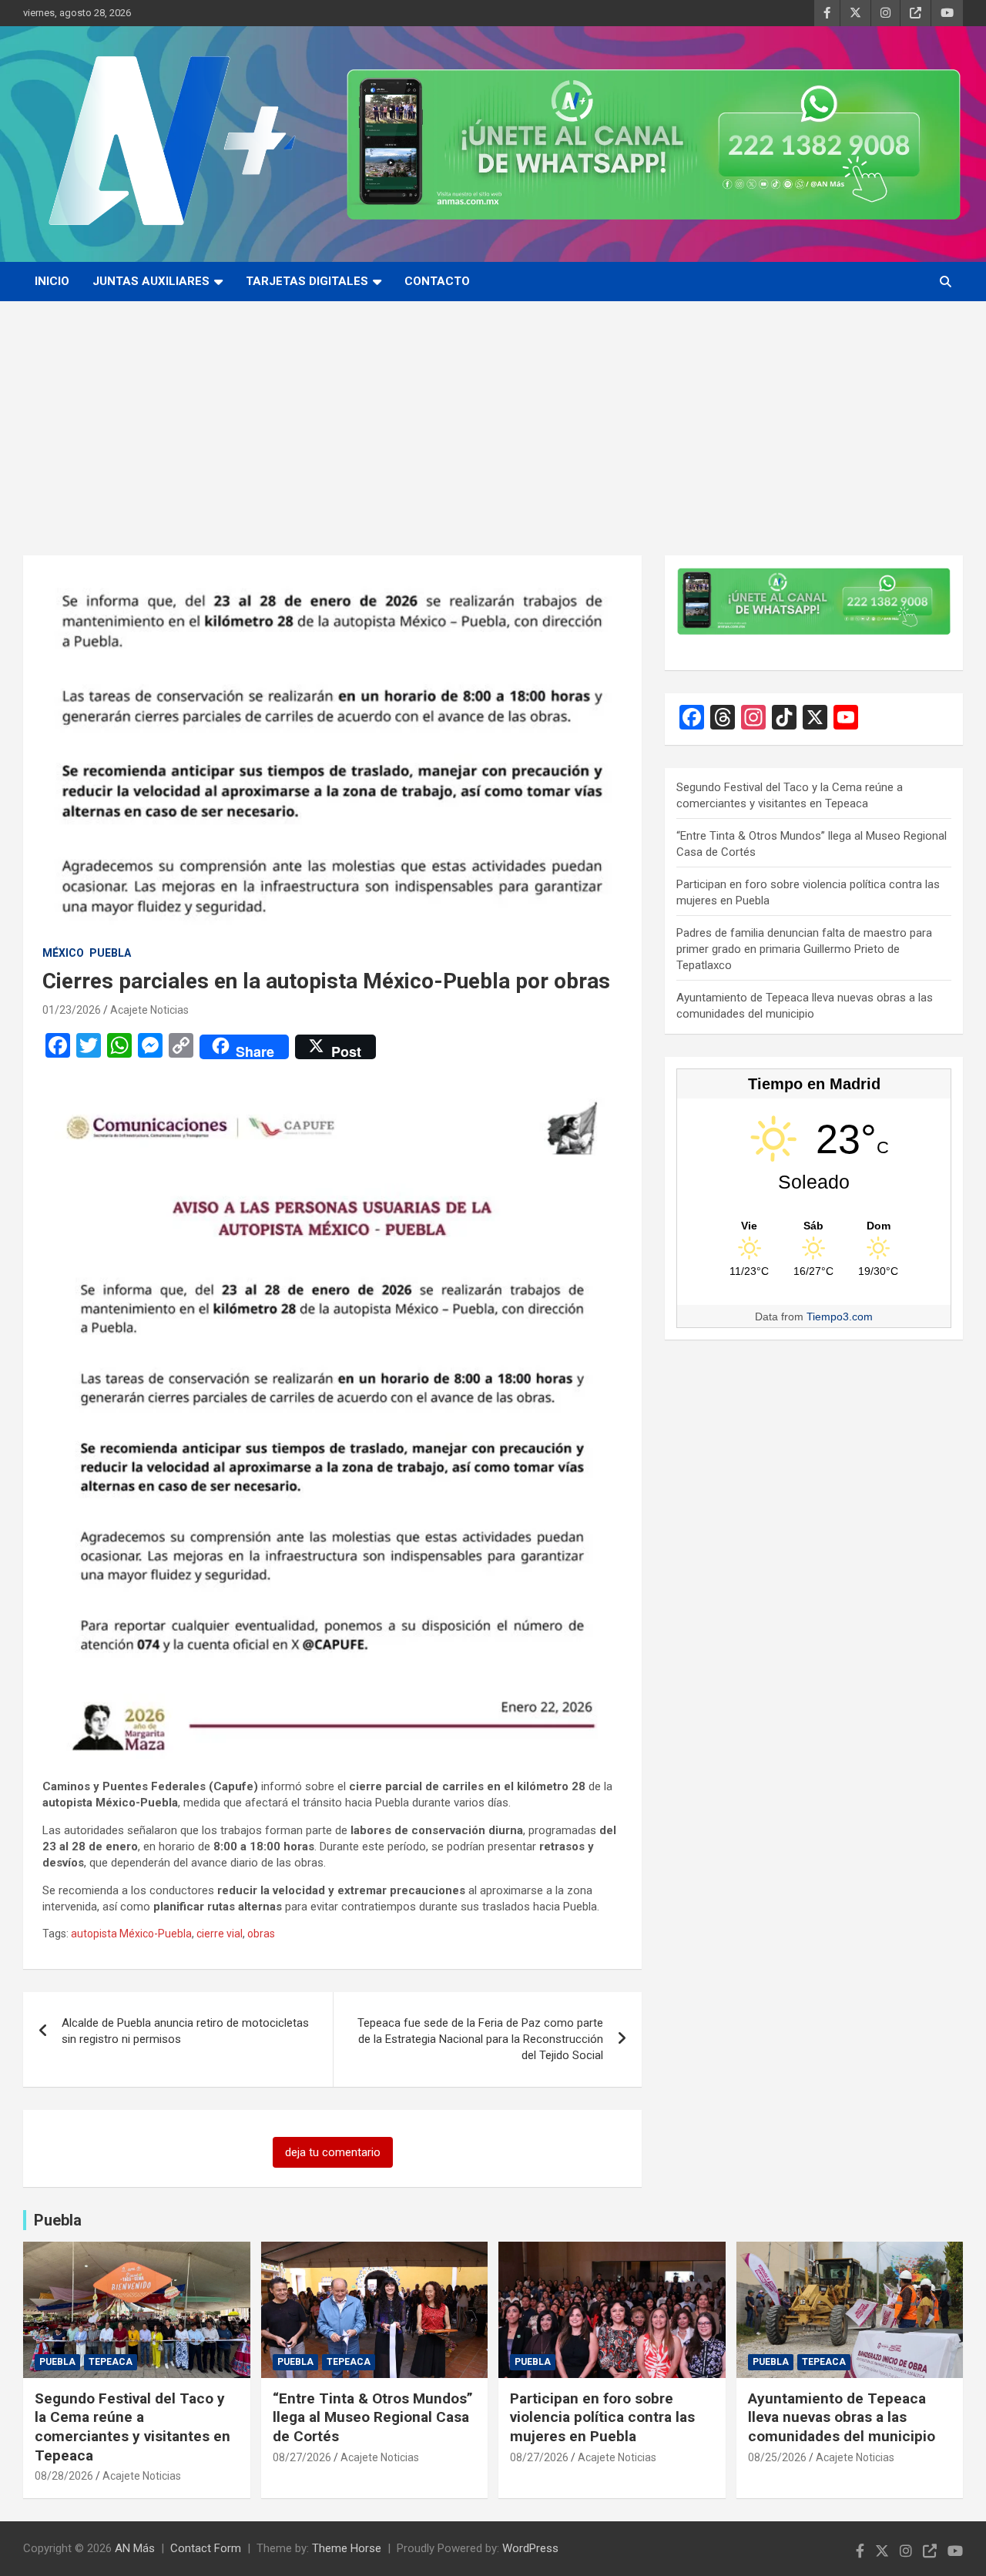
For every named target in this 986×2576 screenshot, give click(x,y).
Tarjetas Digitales (307, 281)
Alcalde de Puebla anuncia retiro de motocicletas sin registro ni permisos (185, 2031)
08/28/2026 (64, 2476)
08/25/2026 (777, 2457)
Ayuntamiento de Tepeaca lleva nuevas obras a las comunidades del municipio (842, 2417)
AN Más (135, 2548)
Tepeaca (111, 2362)
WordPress (530, 2548)
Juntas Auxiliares (151, 281)
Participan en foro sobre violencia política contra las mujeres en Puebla (602, 2417)
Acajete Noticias (149, 1010)
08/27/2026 (302, 2457)
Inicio (52, 281)
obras (261, 1934)
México (63, 953)
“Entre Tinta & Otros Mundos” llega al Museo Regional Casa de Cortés (373, 2417)
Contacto (437, 281)
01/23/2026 (72, 1010)
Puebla (110, 953)
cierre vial (220, 1934)
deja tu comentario (333, 2152)
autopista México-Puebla (131, 1934)
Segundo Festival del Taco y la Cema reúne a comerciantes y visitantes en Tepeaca (132, 2427)
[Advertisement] (493, 417)
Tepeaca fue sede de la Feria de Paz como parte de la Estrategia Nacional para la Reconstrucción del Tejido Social (480, 2039)
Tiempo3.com (840, 1317)
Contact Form (206, 2548)
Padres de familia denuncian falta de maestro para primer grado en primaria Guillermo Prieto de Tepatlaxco (804, 949)
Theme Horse (347, 2548)
